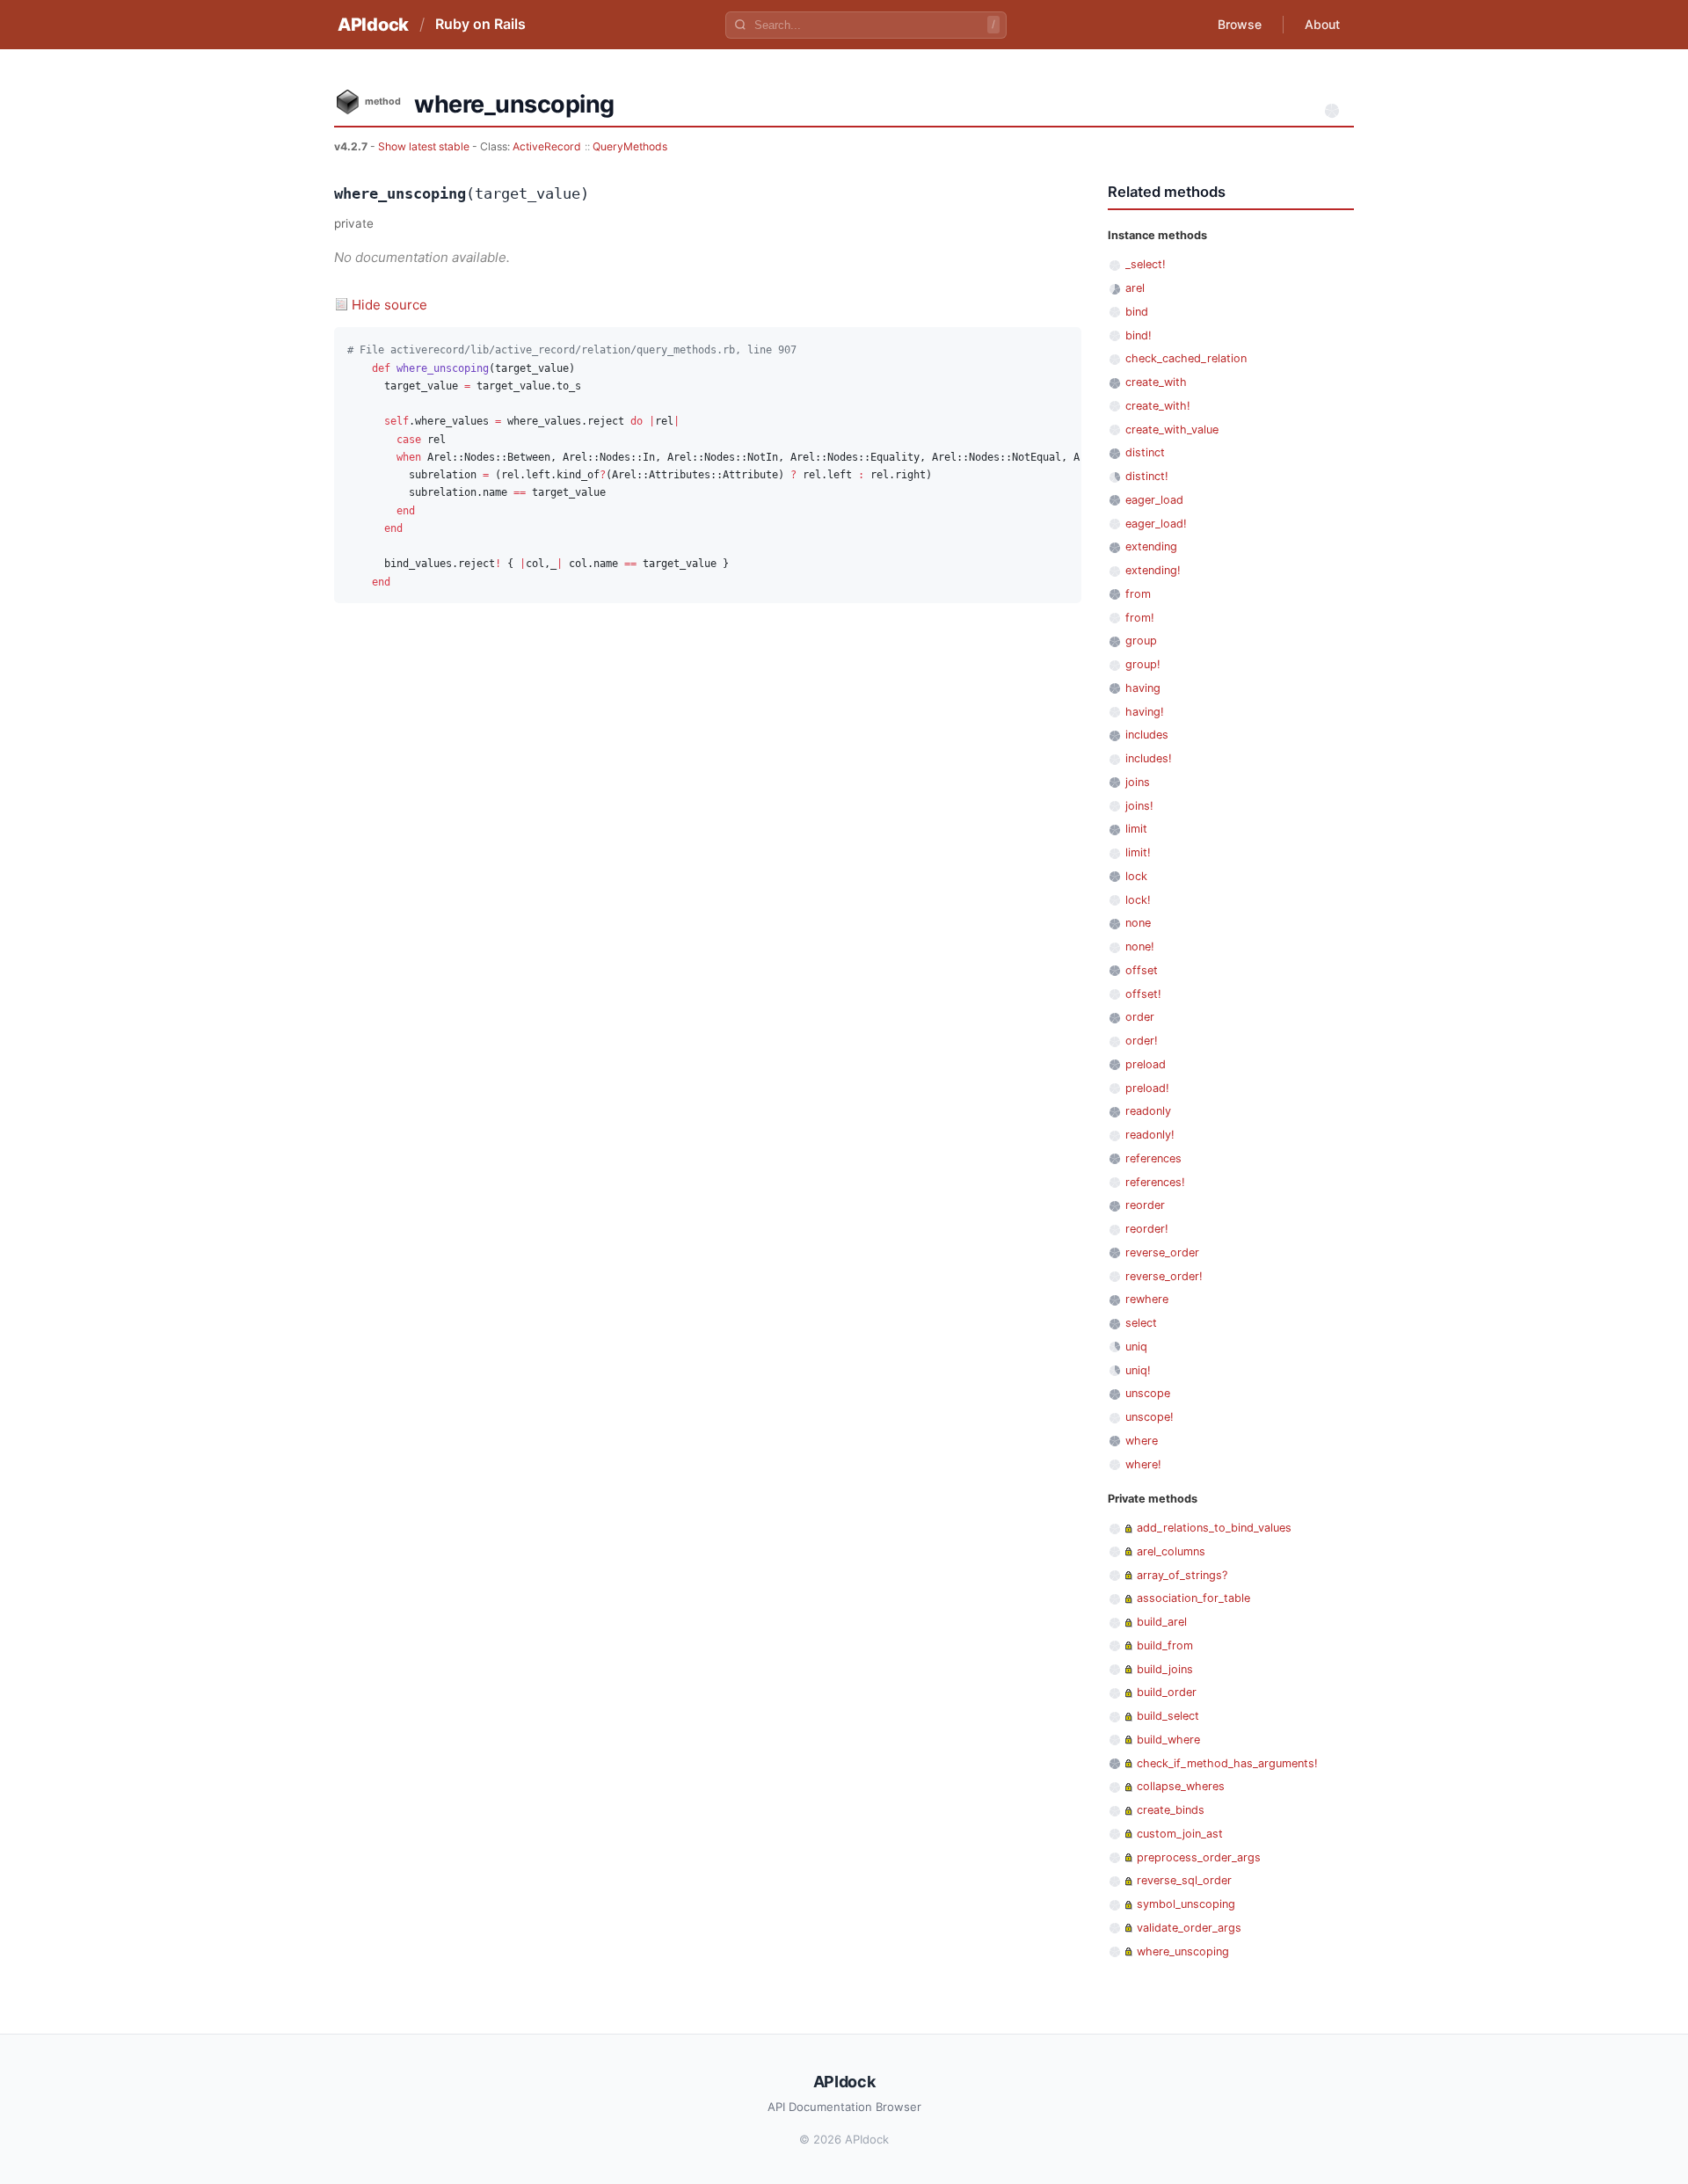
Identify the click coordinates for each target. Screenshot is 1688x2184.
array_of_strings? (1182, 1575)
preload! (1147, 1088)
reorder (1145, 1205)
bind (1137, 312)
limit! (1138, 852)
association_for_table (1193, 1598)
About (1322, 24)
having (1143, 688)
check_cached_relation (1186, 358)
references (1153, 1158)
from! (1140, 618)
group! (1143, 664)
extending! (1153, 570)
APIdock (373, 25)
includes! (1149, 758)
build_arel (1162, 1622)
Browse (1240, 24)
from (1138, 594)
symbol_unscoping (1186, 1904)
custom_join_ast (1180, 1834)
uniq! (1138, 1370)
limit (1136, 829)
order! (1142, 1041)
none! (1140, 946)
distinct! (1147, 476)
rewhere (1147, 1299)
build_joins (1165, 1669)
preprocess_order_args (1199, 1857)
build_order (1167, 1692)
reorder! (1147, 1229)
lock (1136, 876)
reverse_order (1162, 1252)
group (1141, 641)
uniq (1136, 1347)
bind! (1139, 335)
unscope (1148, 1393)
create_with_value (1172, 430)
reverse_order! (1164, 1276)
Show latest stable (425, 146)
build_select (1168, 1716)
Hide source (389, 305)
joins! (1139, 806)
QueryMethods (630, 146)
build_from (1165, 1645)
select (1141, 1323)
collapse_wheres (1181, 1786)
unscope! (1150, 1417)
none (1138, 923)
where (1142, 1441)
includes (1147, 735)
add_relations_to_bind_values (1214, 1528)
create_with (1156, 382)
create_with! (1158, 406)
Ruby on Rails (480, 24)
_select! (1146, 264)
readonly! (1150, 1135)
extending (1151, 546)
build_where (1168, 1740)
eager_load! (1156, 524)
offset (1142, 970)
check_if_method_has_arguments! (1227, 1763)
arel (1135, 288)
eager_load (1154, 500)
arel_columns (1171, 1551)
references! (1155, 1182)
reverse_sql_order (1184, 1880)
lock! (1138, 900)
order (1140, 1017)
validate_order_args (1189, 1928)
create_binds (1171, 1810)
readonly (1148, 1111)
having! (1145, 712)
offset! (1143, 994)
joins (1138, 782)
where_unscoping (1183, 1951)
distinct (1145, 452)
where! (1143, 1464)
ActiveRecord (547, 146)
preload (1146, 1064)
